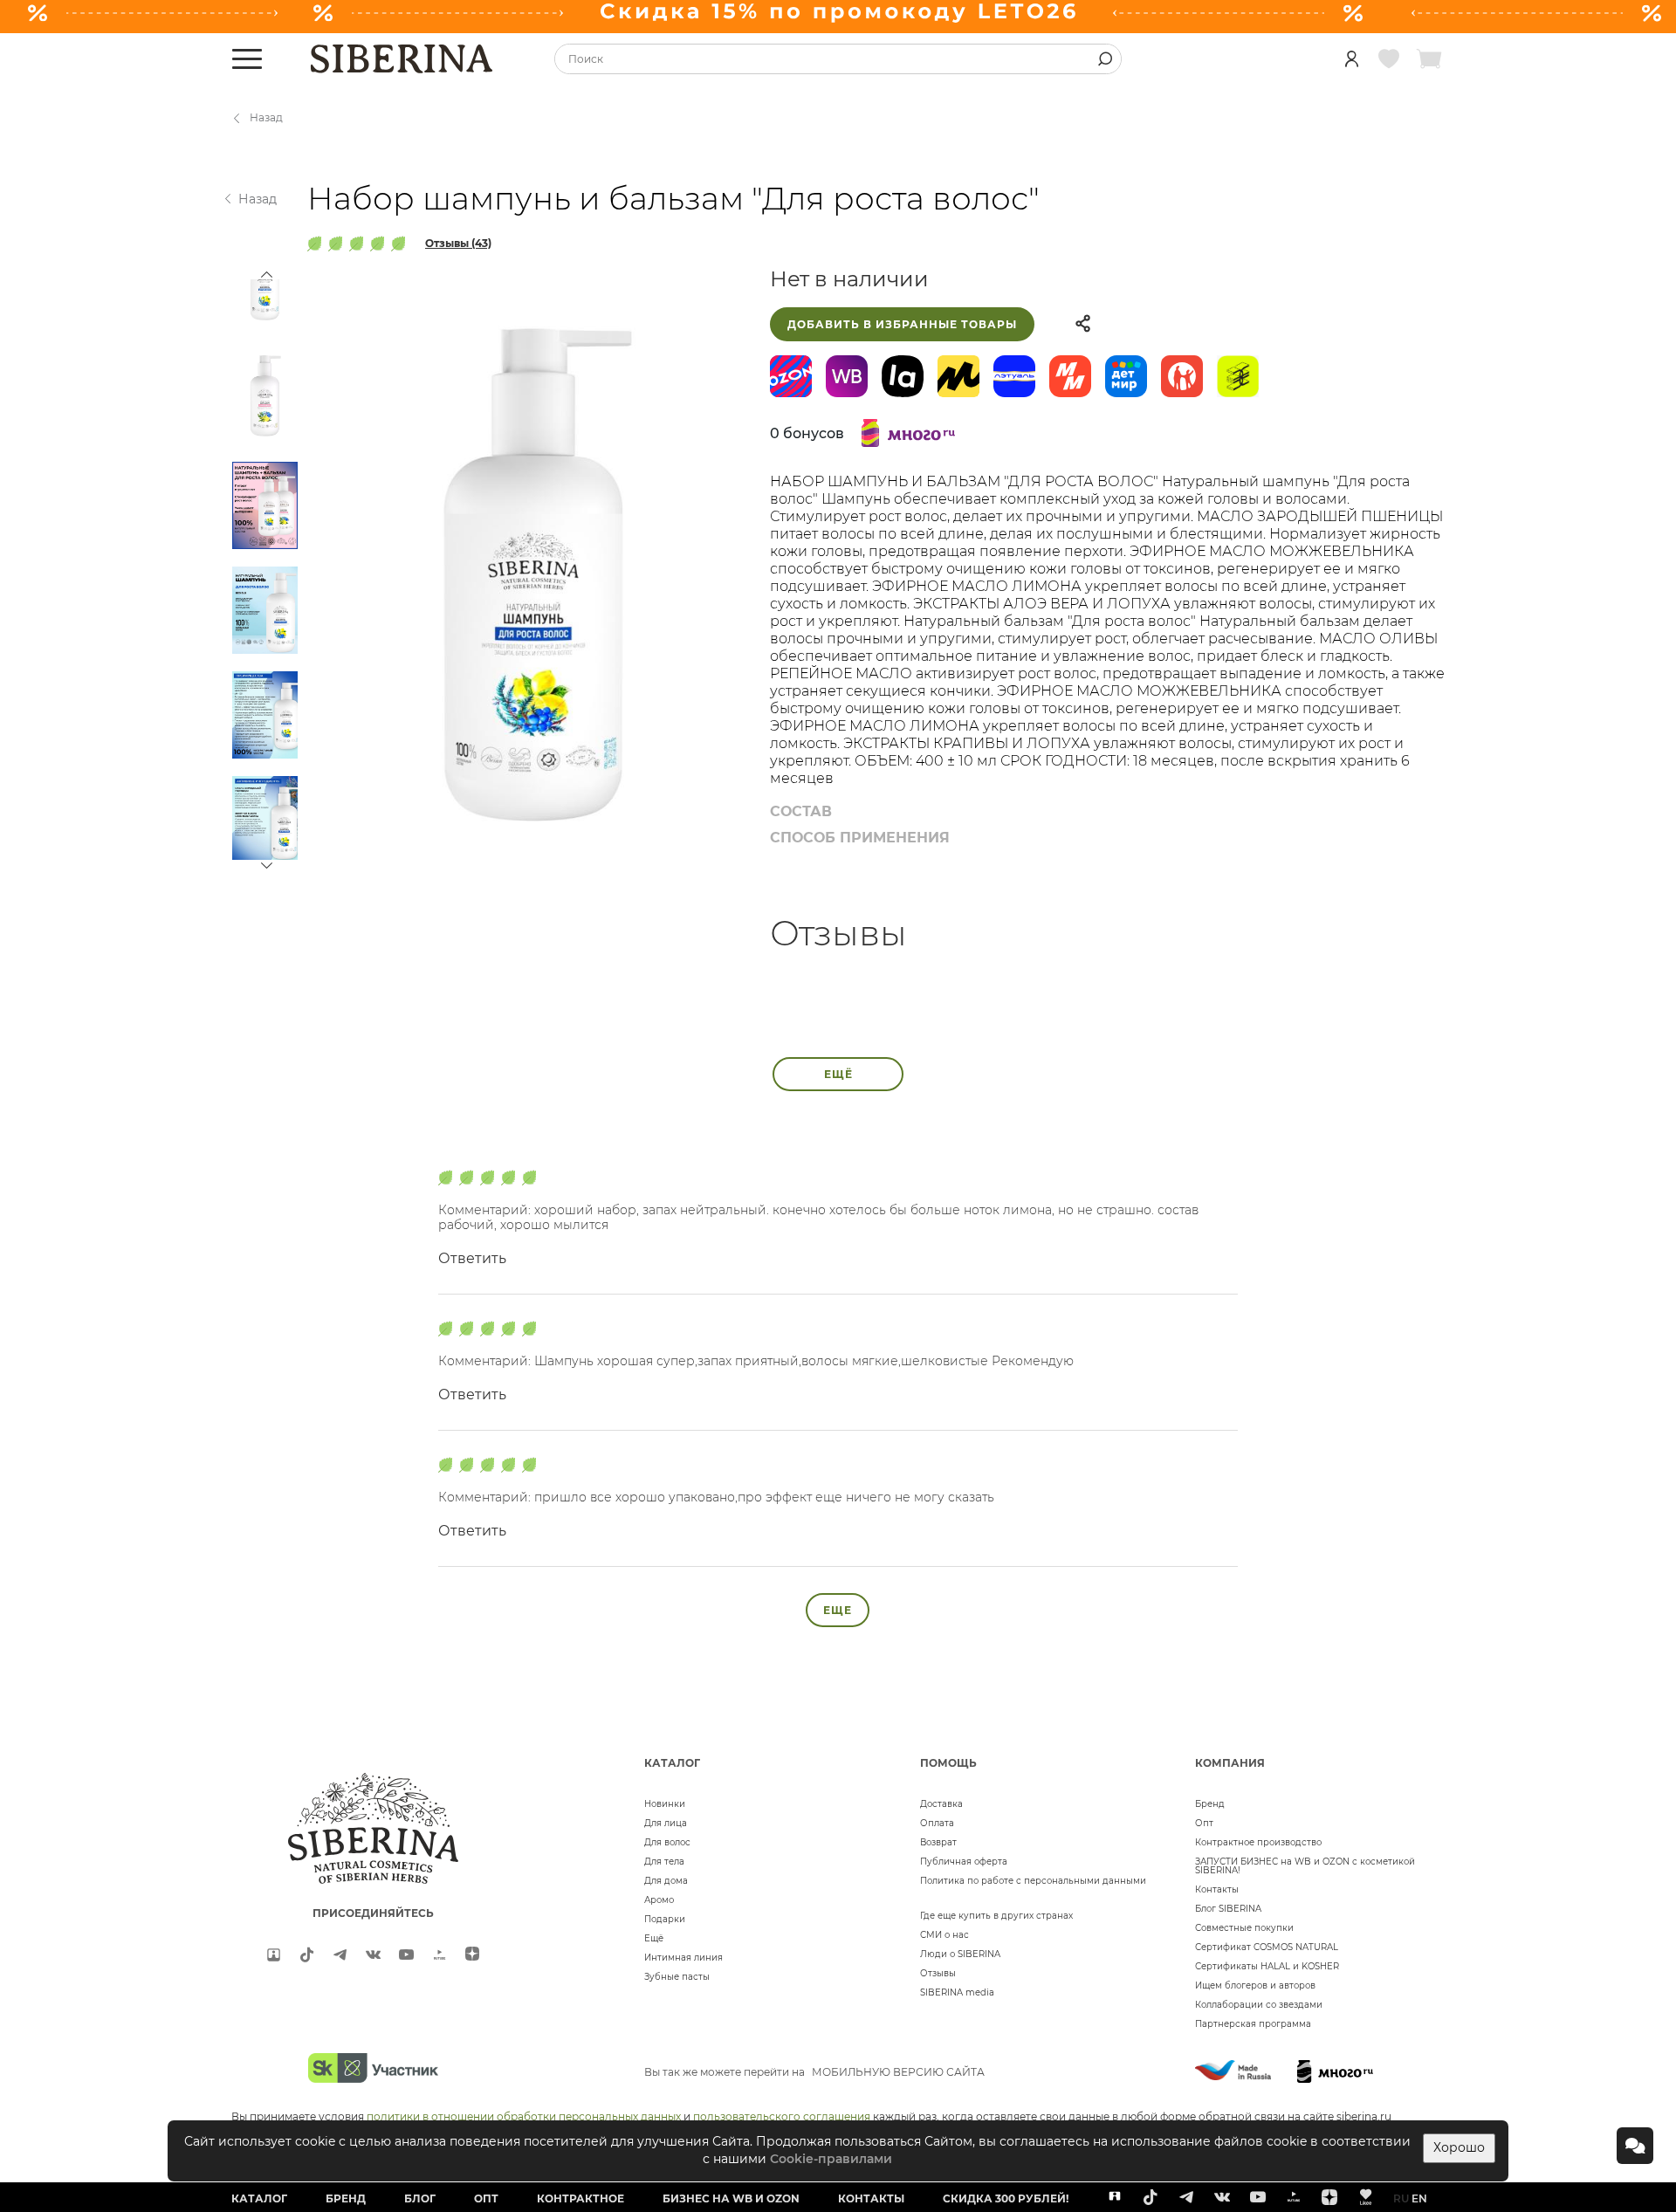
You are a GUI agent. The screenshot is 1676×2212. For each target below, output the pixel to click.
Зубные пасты (677, 1977)
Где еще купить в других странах (996, 1916)
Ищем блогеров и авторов (1255, 1985)
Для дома (666, 1881)
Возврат (938, 1842)
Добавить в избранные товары (902, 324)
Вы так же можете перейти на (814, 2072)
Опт (1204, 1823)
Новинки (665, 1804)
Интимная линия (683, 1958)
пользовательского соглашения (782, 2116)
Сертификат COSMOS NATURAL (1267, 1947)
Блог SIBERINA (1228, 1909)
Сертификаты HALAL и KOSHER (1267, 1966)
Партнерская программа (1253, 2024)
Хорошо (1459, 2147)
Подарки (665, 1919)
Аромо (659, 1900)
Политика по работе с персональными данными (1033, 1881)
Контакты (1217, 1889)
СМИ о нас (944, 1935)
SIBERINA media (957, 1992)
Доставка (941, 1804)
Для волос (667, 1842)
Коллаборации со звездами (1259, 2005)
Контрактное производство (1258, 1842)
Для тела (664, 1862)
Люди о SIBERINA (960, 1954)
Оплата (937, 1823)
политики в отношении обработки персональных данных (524, 2116)
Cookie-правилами (831, 2159)
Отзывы (938, 1973)
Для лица (666, 1823)
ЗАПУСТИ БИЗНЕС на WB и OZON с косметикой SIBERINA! (1305, 1866)
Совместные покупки (1244, 1928)
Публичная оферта (964, 1862)
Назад (266, 117)
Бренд (1210, 1804)
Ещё (654, 1938)
